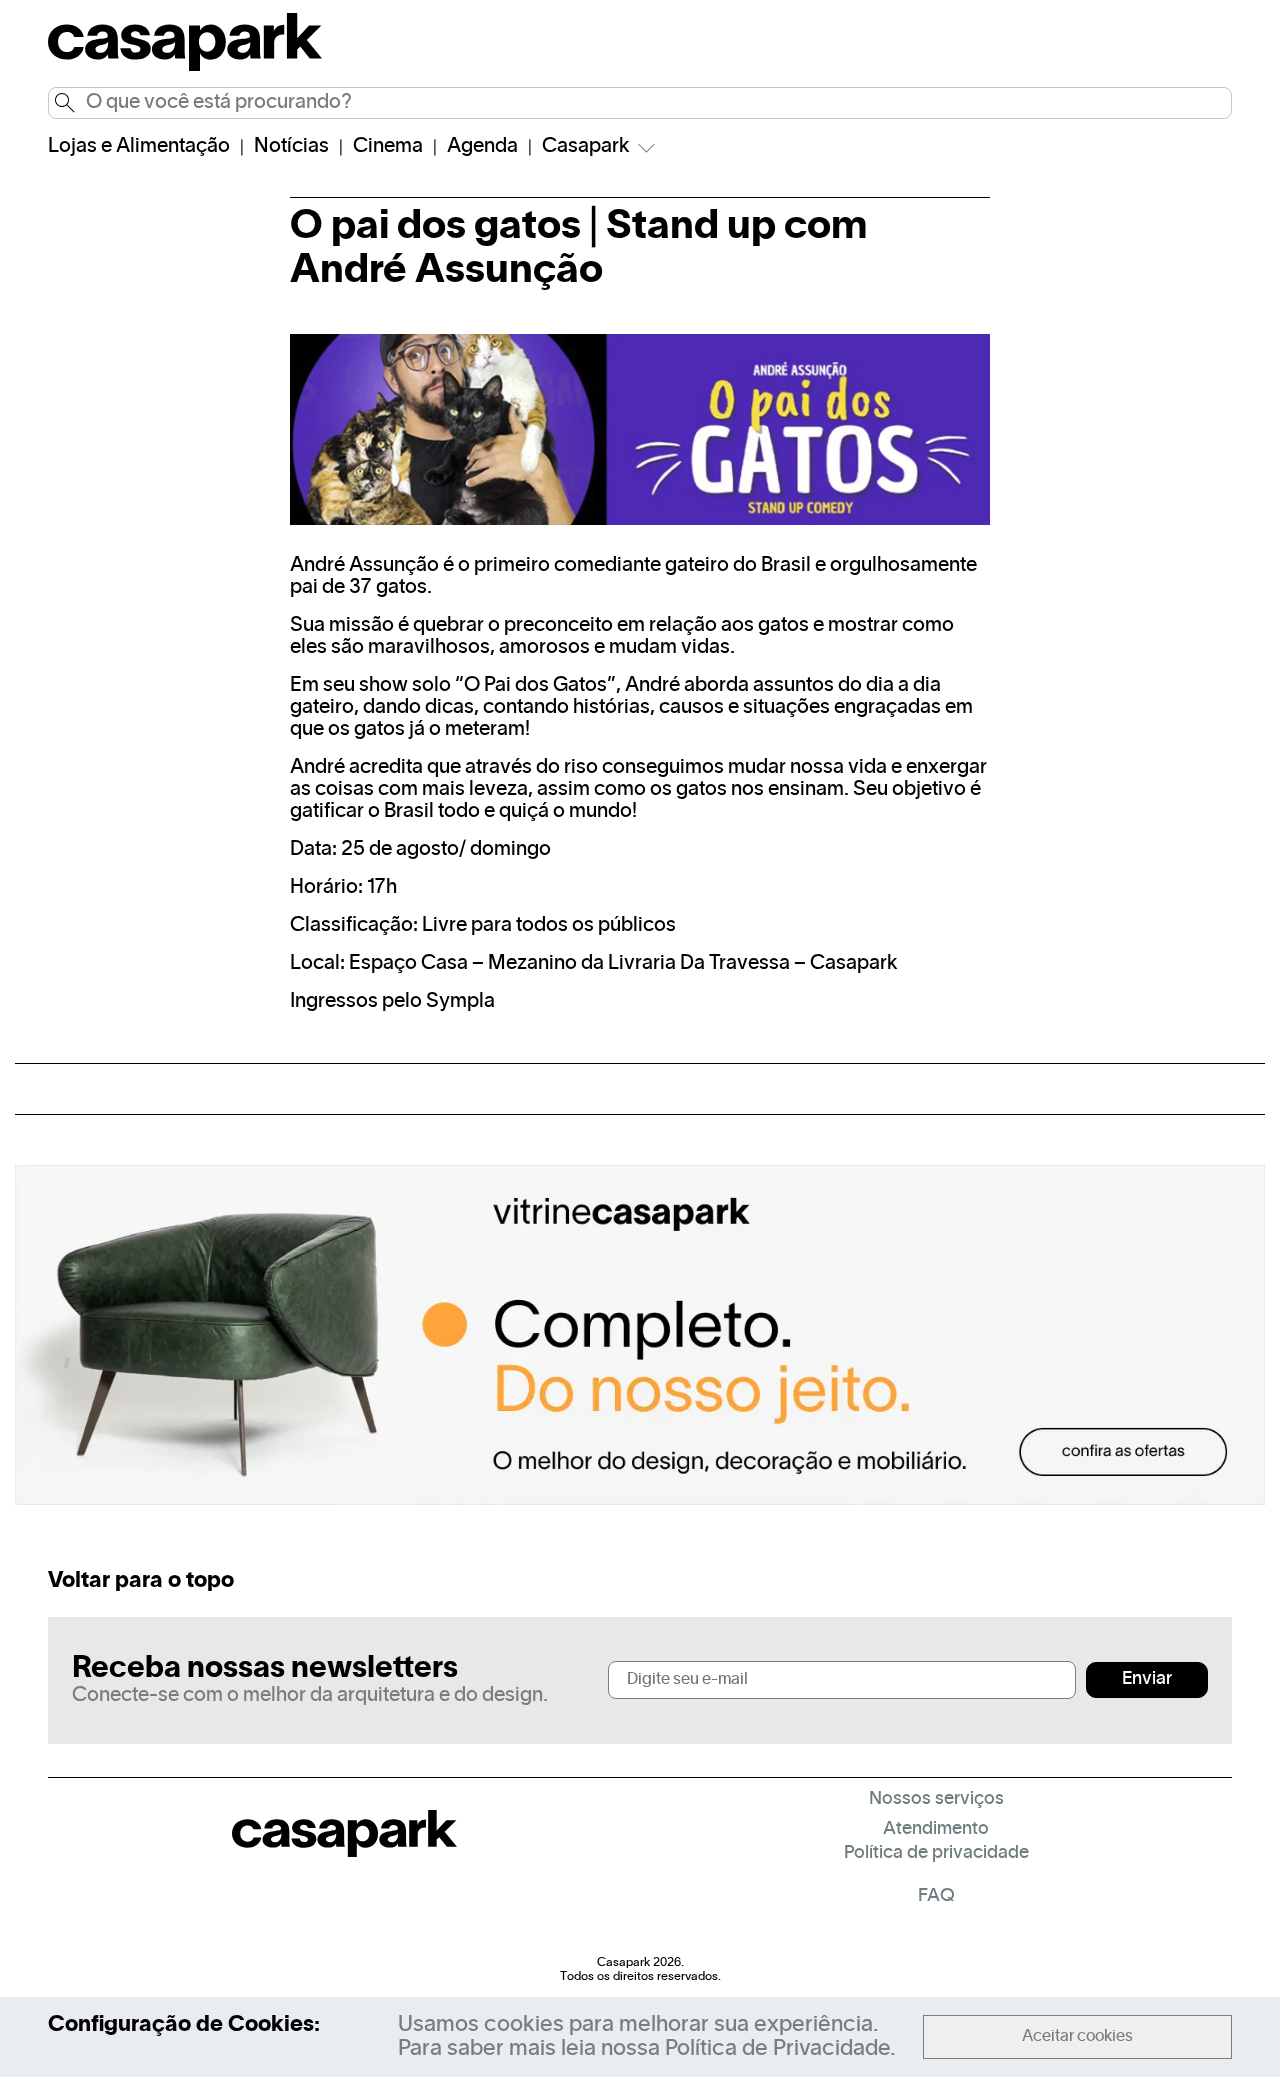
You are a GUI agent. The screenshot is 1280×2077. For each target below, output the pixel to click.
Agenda (482, 147)
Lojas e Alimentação (139, 147)
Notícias (291, 147)
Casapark (586, 147)
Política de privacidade (936, 1853)
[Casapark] (185, 68)
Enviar (1147, 1679)
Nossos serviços (936, 1799)
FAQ (936, 1896)
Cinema (388, 147)
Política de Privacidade (777, 2049)
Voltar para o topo (141, 1581)
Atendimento (936, 1829)
